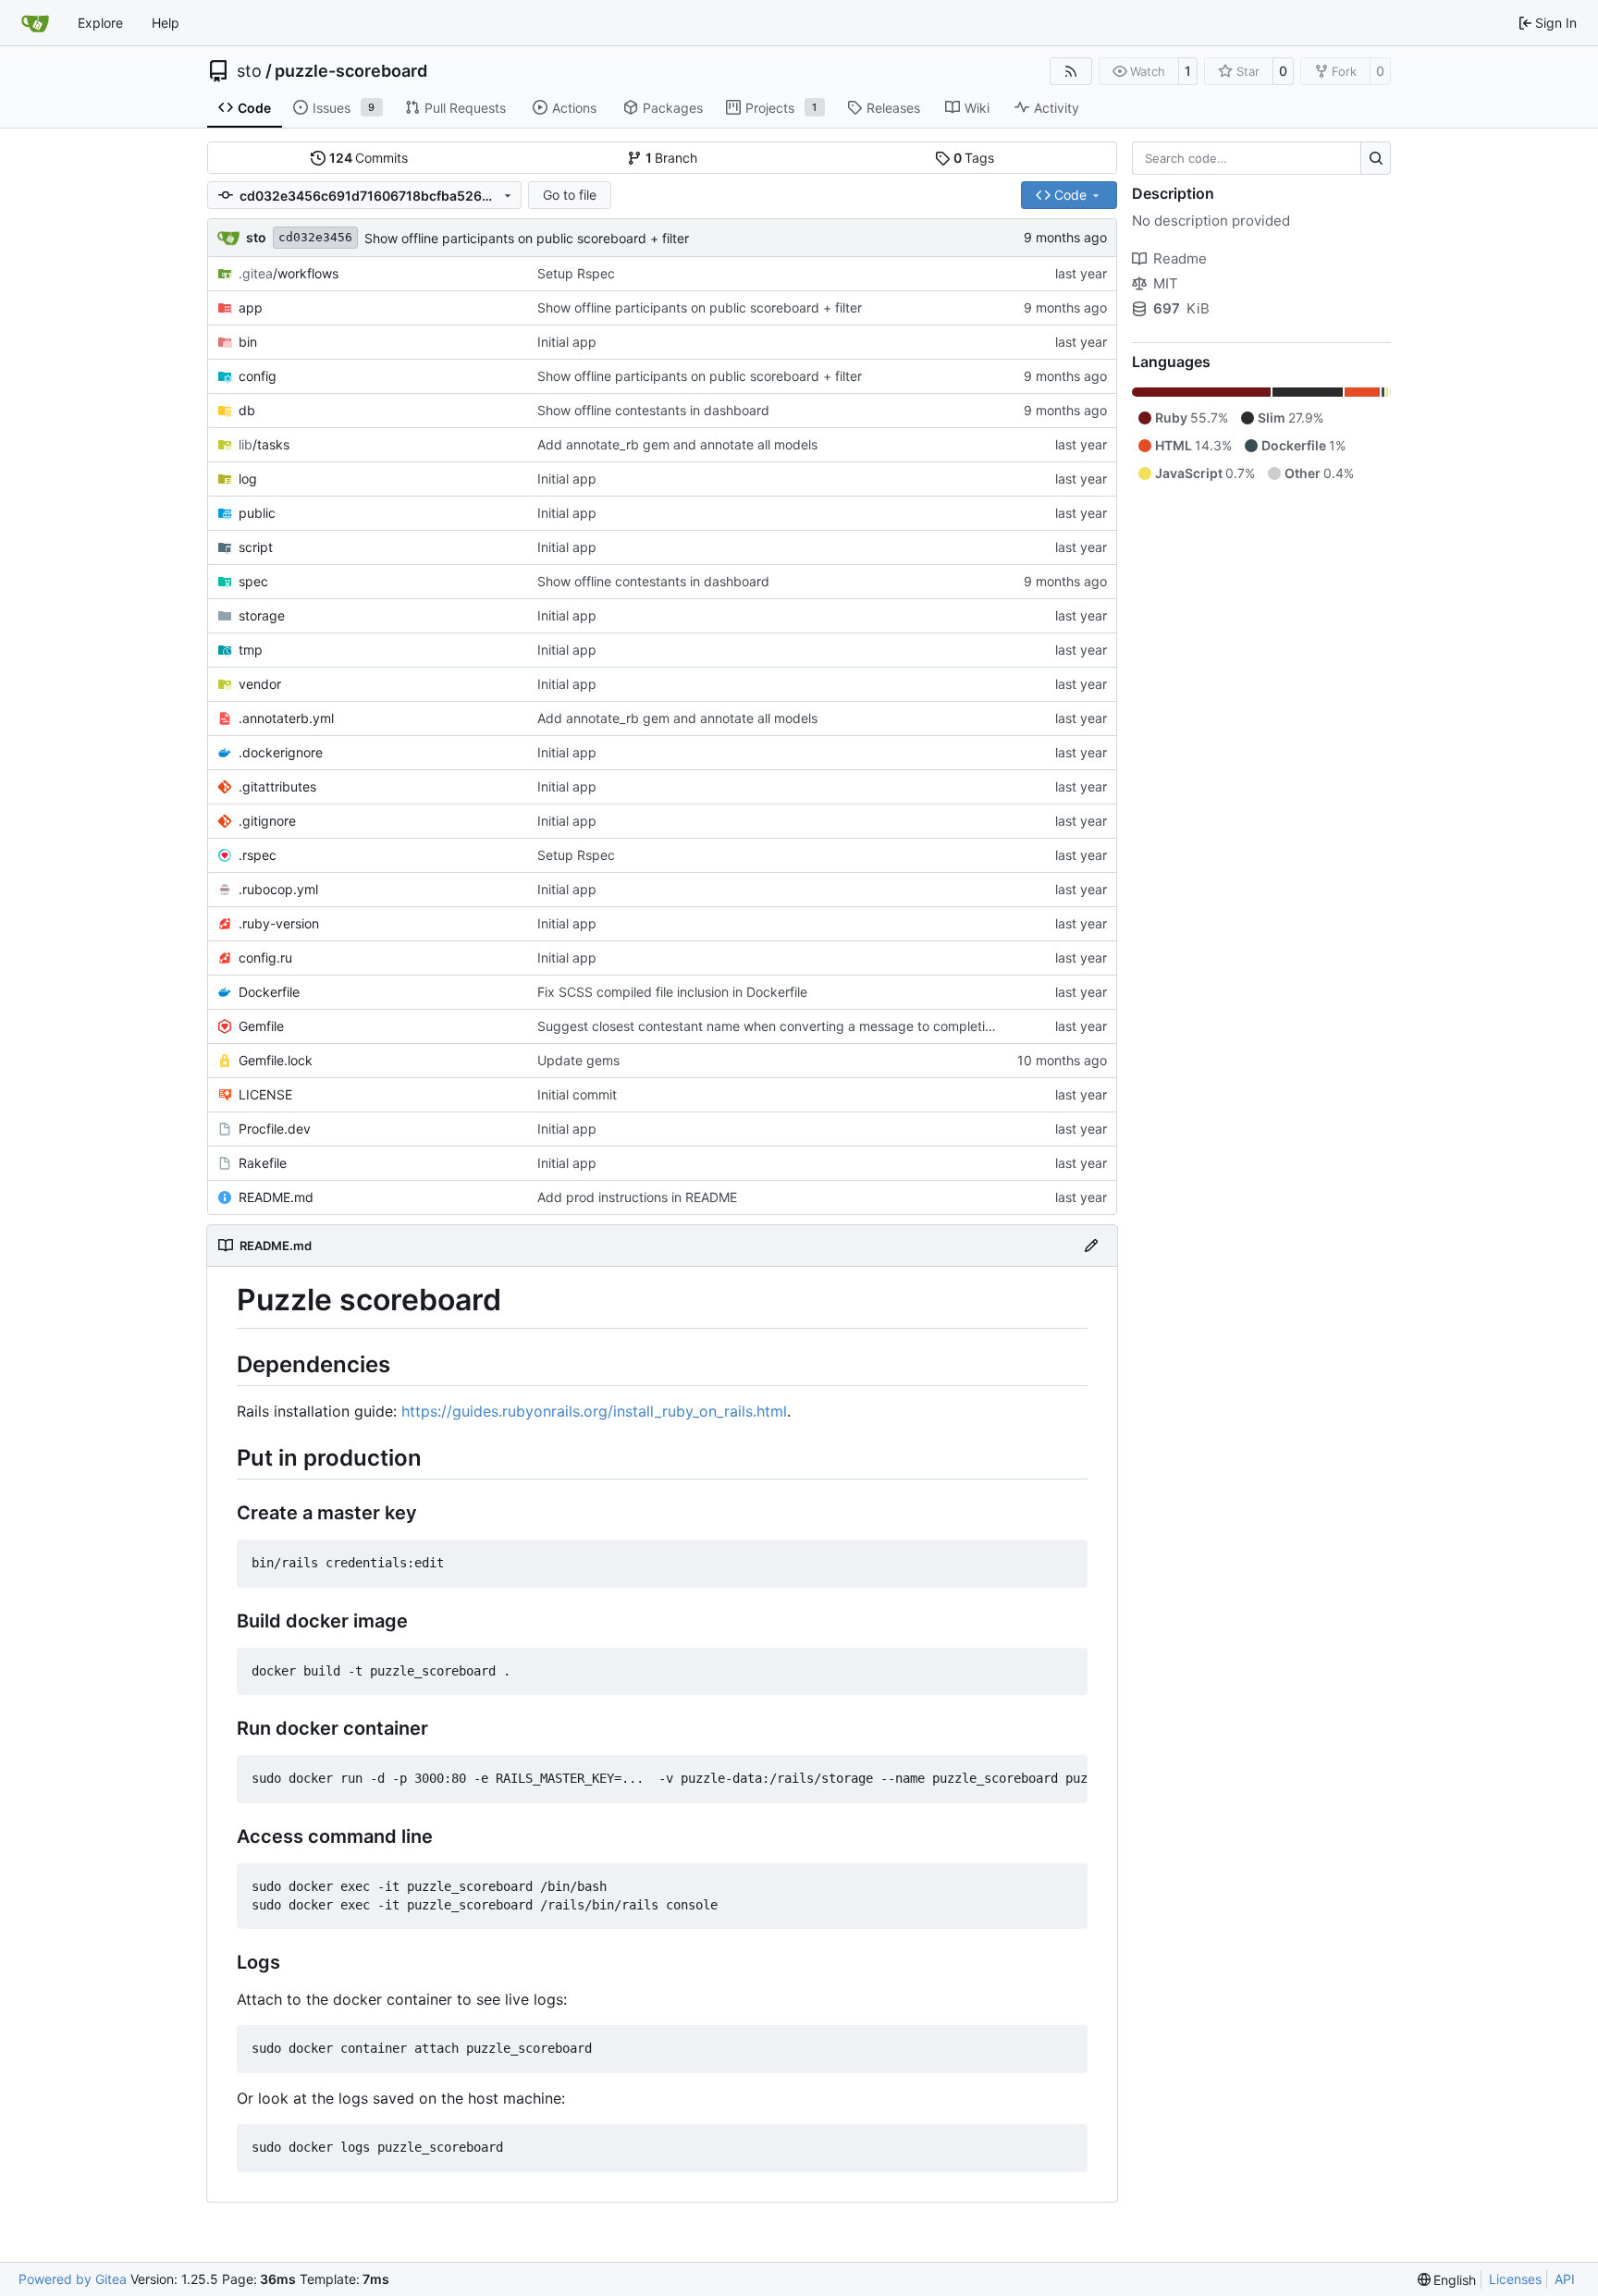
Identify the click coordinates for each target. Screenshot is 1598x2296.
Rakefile (263, 1163)
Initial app (567, 342)
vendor (260, 684)
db (247, 410)
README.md (276, 1197)
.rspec (258, 855)
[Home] (35, 23)
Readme (1180, 258)
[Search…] (1376, 158)
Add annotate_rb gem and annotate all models (677, 444)
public (257, 513)
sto (249, 71)
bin (248, 342)
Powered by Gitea (73, 2279)
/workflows (289, 273)
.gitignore (267, 821)
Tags (974, 158)
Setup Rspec (576, 273)
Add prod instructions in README (637, 1197)
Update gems (578, 1060)
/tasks (264, 444)
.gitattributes (277, 786)
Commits (369, 158)
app (251, 307)
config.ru (265, 958)
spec (253, 581)
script (256, 547)
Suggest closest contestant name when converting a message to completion (768, 1026)
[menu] (1447, 2280)
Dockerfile (269, 992)
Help (166, 23)
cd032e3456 (315, 237)
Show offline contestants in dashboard (653, 410)
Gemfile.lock (276, 1060)
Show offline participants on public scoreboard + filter (527, 238)
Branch (672, 158)
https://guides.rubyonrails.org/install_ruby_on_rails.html (594, 1411)
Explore (100, 23)
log (248, 479)
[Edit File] (1091, 1246)
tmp (251, 650)
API (1565, 2279)
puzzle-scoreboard (351, 71)
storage (262, 615)
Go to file (570, 195)
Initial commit (577, 1094)
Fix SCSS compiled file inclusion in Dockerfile (672, 992)
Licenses (1515, 2279)
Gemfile (261, 1026)
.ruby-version (279, 923)
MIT (1166, 283)
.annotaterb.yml (286, 718)
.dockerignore (281, 752)
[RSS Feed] (1071, 71)
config (258, 376)
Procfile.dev (275, 1129)
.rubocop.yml (278, 889)
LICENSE (265, 1094)
